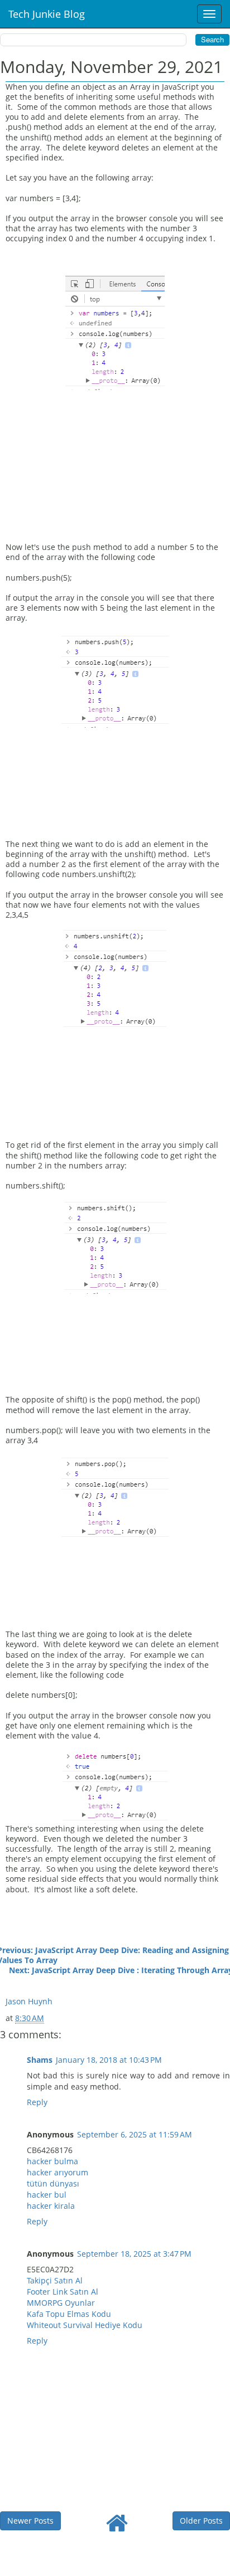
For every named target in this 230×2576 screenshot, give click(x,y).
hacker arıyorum (57, 2172)
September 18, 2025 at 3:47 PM (134, 2254)
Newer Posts (30, 2521)
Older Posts (201, 2521)
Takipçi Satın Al (55, 2280)
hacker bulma (52, 2161)
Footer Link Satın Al (63, 2292)
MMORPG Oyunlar (61, 2303)
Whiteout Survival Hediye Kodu (85, 2325)
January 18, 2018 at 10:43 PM (109, 2060)
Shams (40, 2060)
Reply (37, 2102)
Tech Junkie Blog (47, 14)
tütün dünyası (53, 2183)
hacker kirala (51, 2206)
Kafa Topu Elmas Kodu (69, 2314)
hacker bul (47, 2195)
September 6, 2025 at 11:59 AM (135, 2134)
